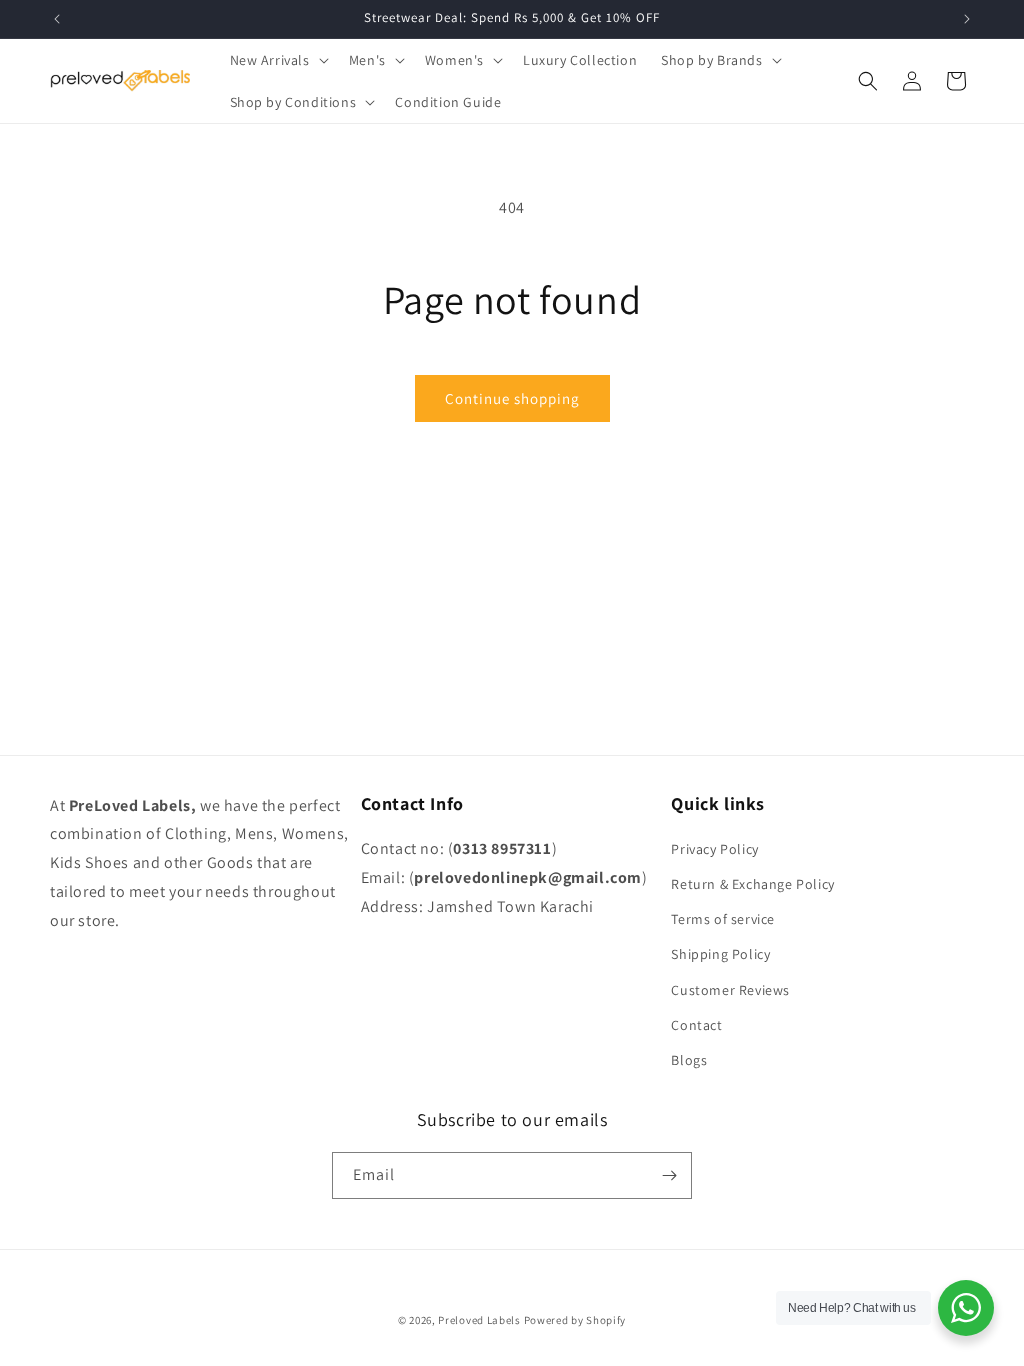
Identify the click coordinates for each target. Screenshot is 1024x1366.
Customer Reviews (730, 990)
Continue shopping (512, 398)
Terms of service (723, 919)
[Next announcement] (967, 19)
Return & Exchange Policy (752, 884)
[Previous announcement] (57, 19)
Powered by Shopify (575, 1320)
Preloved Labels (479, 1320)
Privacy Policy (714, 849)
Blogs (689, 1060)
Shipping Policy (720, 954)
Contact (696, 1025)
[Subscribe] (669, 1175)
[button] (277, 60)
